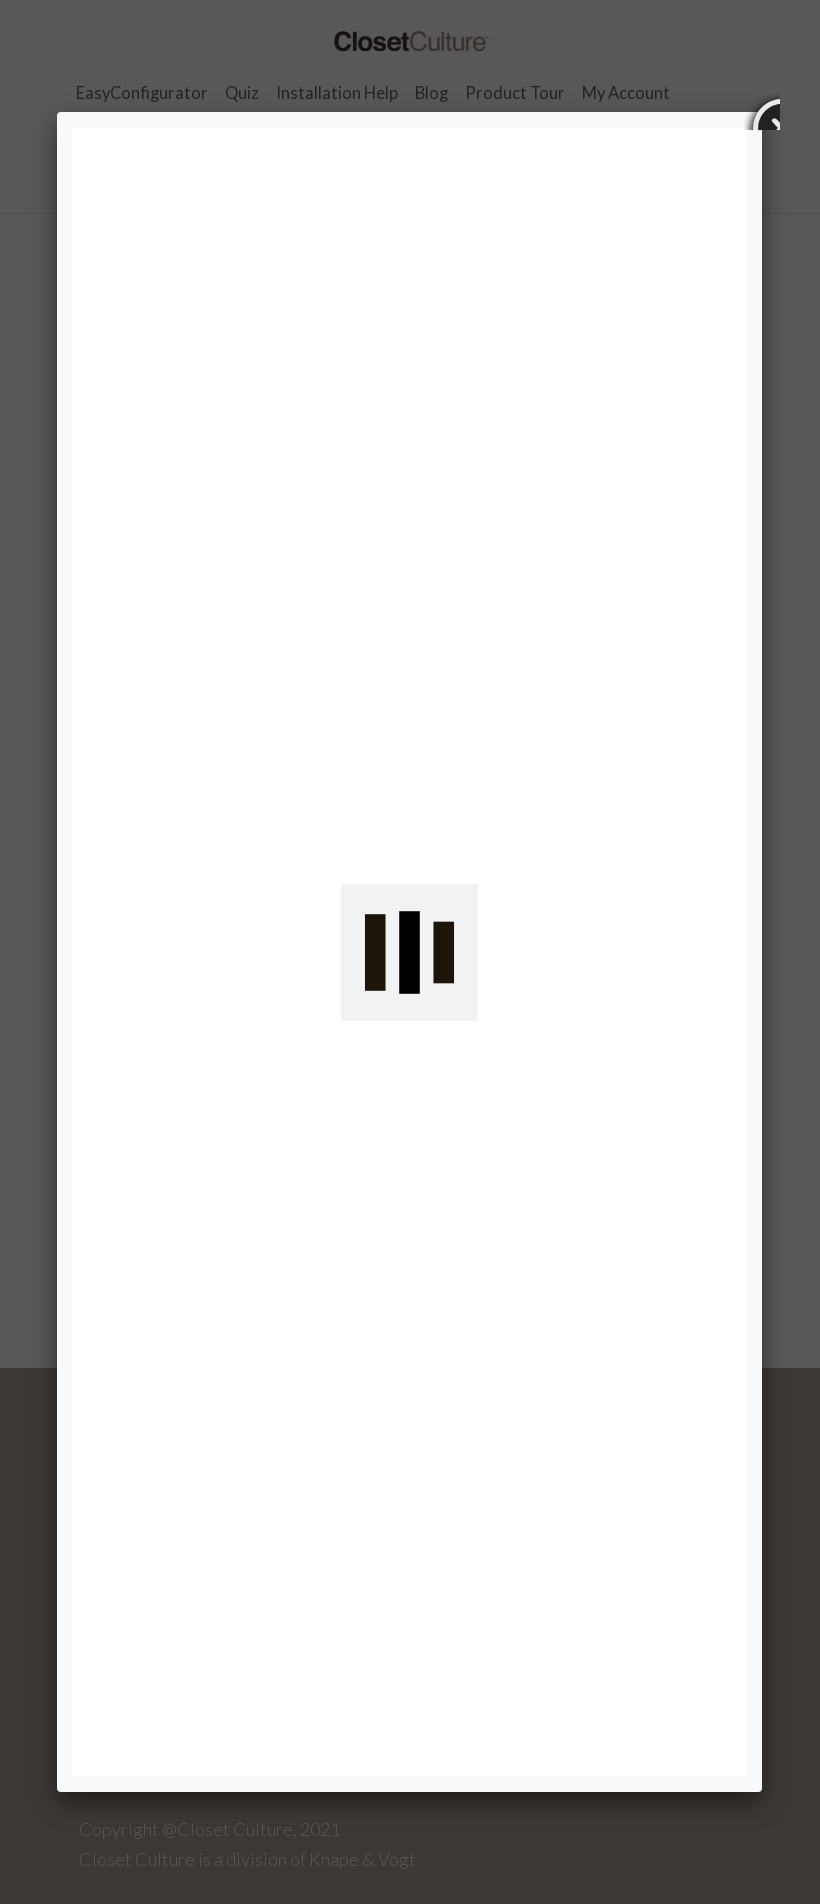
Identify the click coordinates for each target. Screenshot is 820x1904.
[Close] (762, 112)
